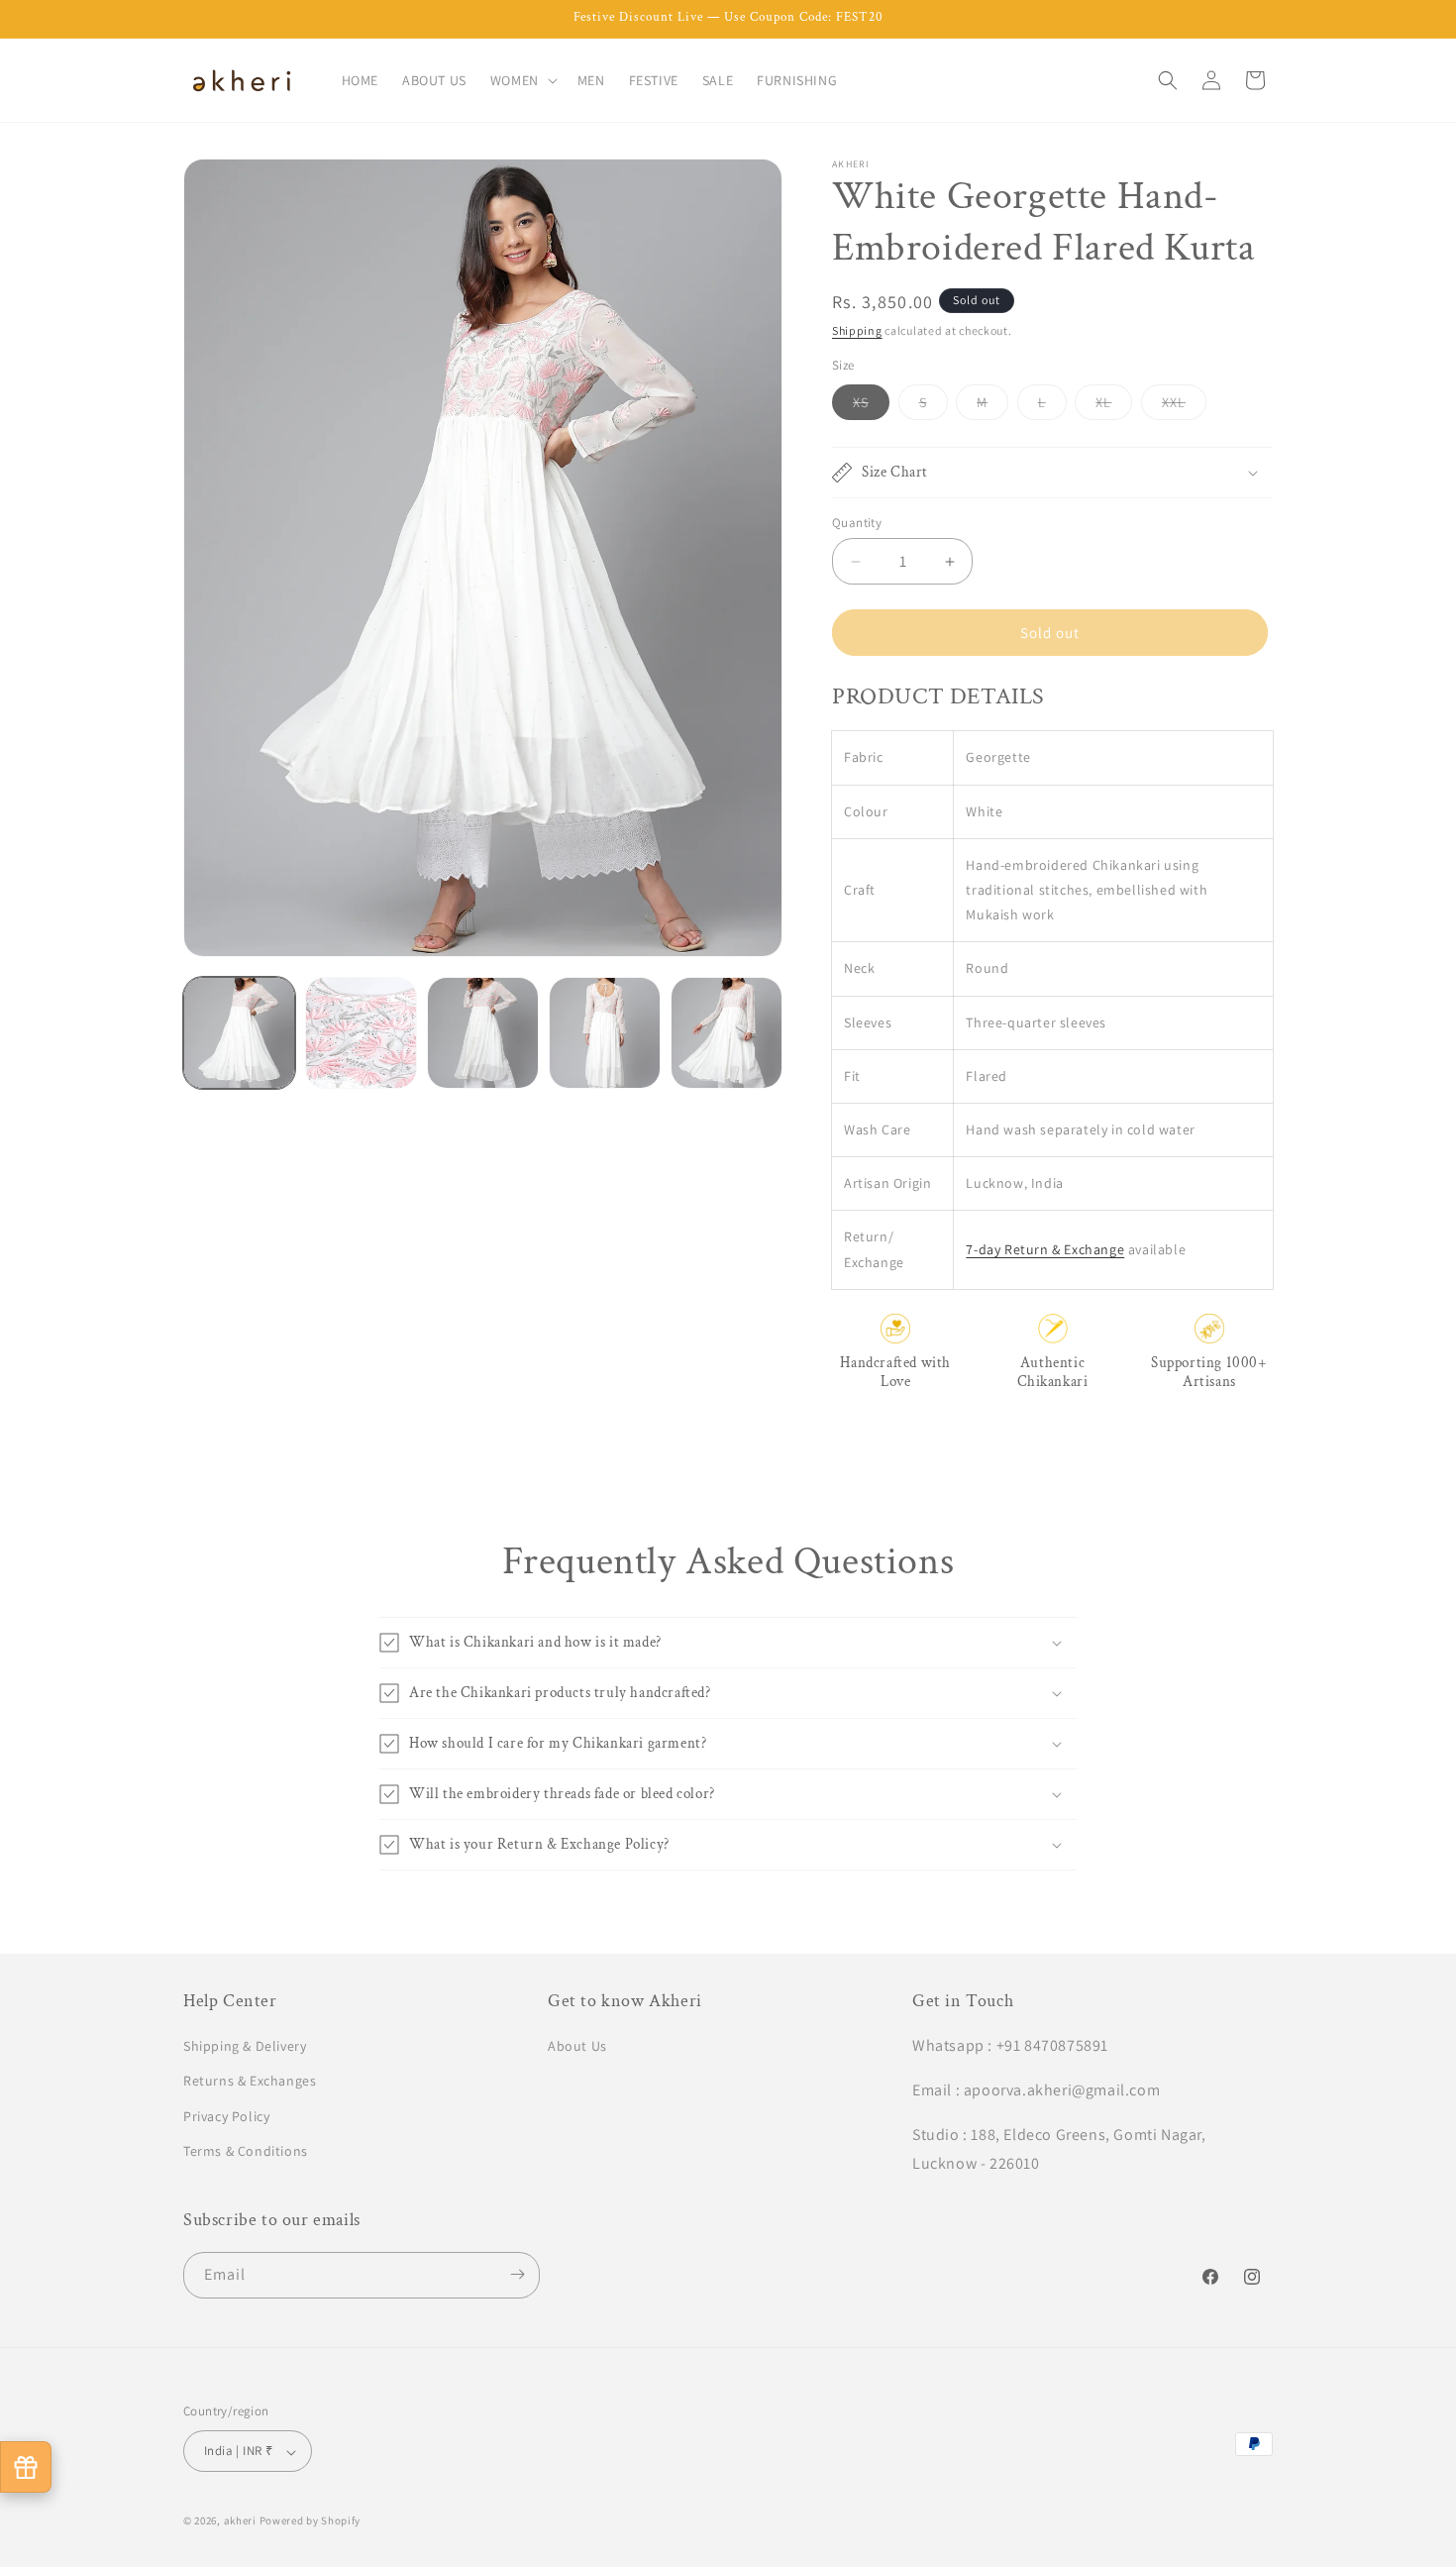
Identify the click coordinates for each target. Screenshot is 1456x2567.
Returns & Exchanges (250, 2082)
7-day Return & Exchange (1045, 1249)
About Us (577, 2047)
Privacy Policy (226, 2116)
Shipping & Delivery (245, 2047)
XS (871, 406)
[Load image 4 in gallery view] (605, 1033)
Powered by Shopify (311, 2521)
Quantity (857, 523)
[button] (522, 80)
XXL (1184, 406)
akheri (240, 2521)
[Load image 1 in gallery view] (239, 1033)
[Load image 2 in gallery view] (361, 1033)
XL (1114, 406)
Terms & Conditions (246, 2151)
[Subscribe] (517, 2274)
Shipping (857, 330)
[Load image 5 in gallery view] (727, 1033)
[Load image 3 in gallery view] (483, 1033)
